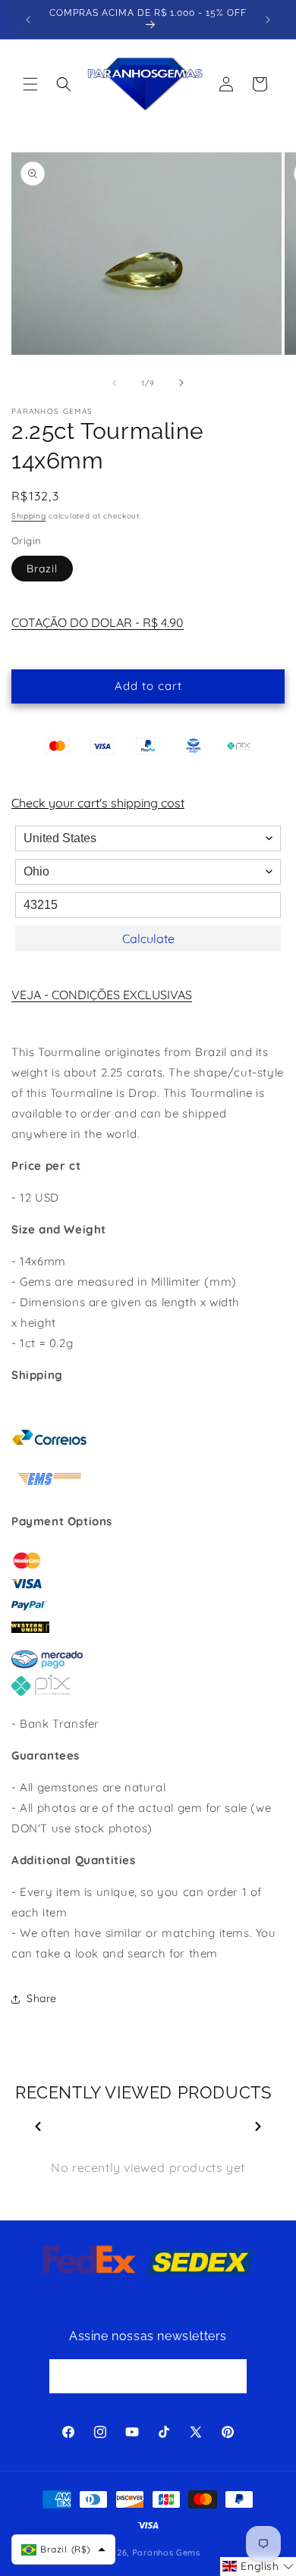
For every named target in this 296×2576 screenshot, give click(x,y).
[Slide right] (181, 383)
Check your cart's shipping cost (98, 803)
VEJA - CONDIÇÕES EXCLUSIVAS (102, 995)
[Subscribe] (230, 2376)
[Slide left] (115, 383)
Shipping (29, 516)
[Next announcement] (268, 20)
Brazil (42, 569)
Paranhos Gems (166, 2552)
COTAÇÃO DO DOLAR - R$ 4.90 (98, 622)
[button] (30, 84)
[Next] (258, 2126)
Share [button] (42, 1998)
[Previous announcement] (28, 20)
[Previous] (38, 2126)
